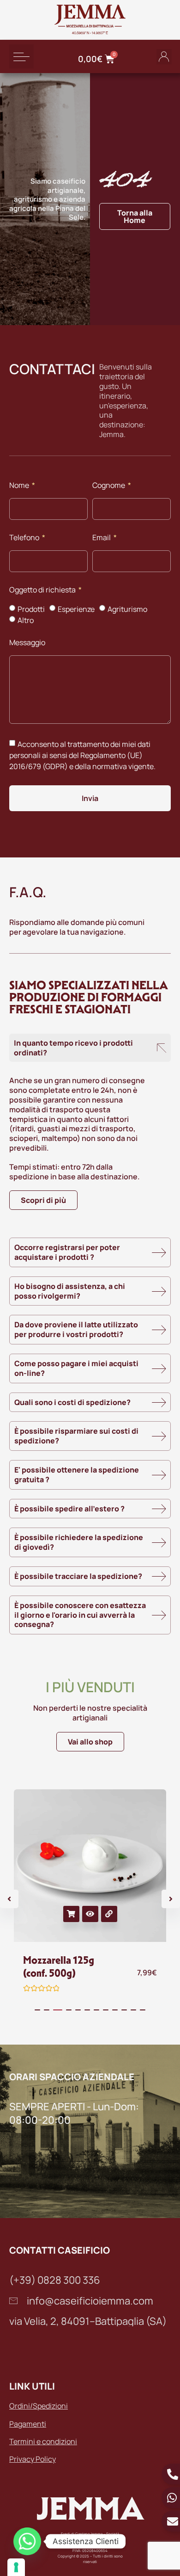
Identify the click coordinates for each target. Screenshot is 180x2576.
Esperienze (76, 609)
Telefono (25, 538)
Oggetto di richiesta (43, 590)
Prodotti (31, 609)
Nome (20, 486)
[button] (21, 57)
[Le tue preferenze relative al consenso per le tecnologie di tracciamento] (16, 2567)
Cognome (109, 486)
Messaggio (27, 643)
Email (102, 538)
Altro (26, 620)
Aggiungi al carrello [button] (71, 1914)
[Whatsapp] (27, 2541)
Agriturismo (127, 609)
